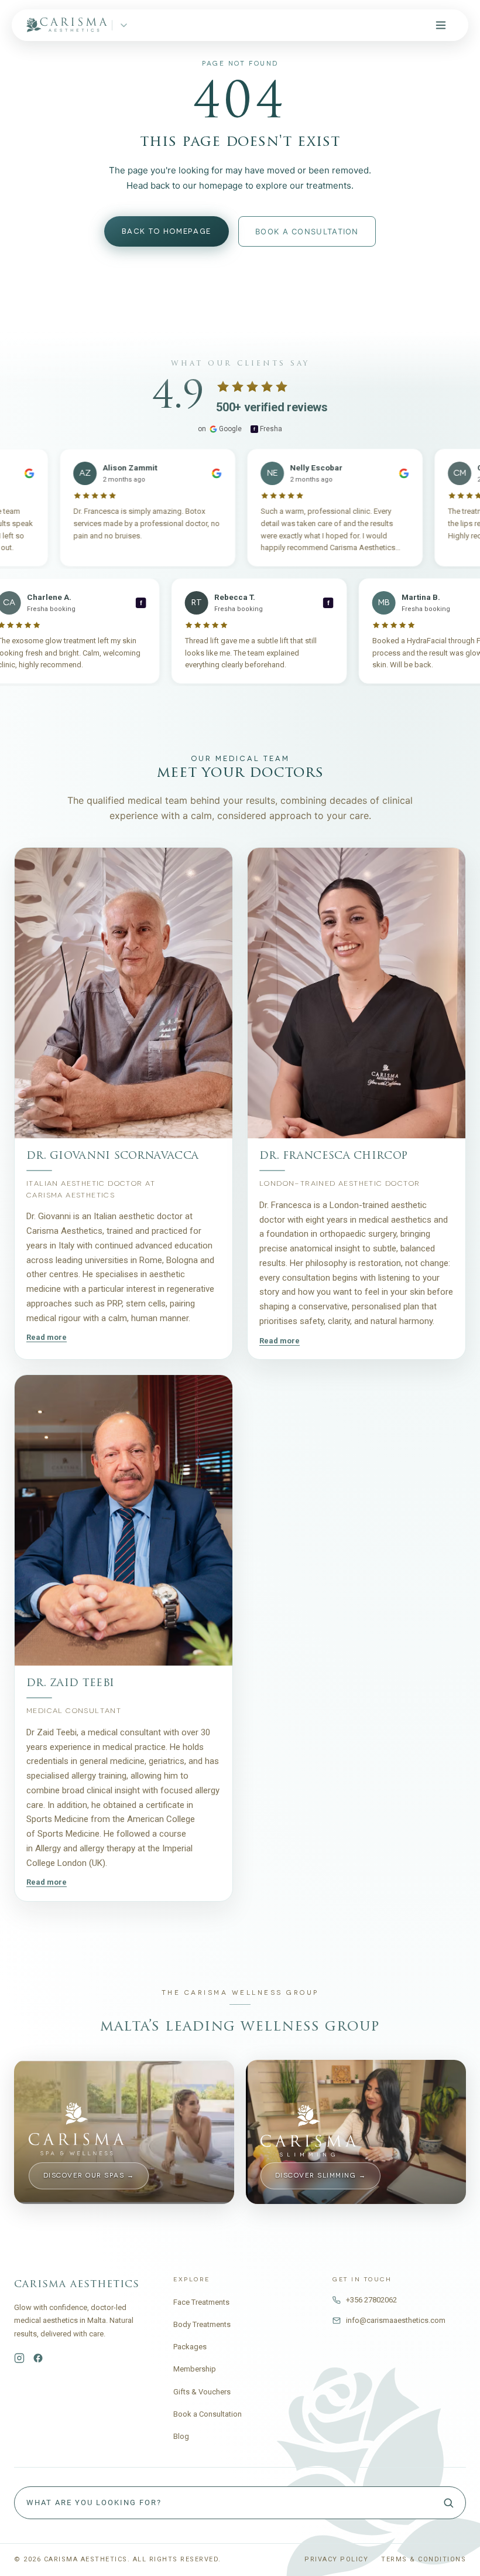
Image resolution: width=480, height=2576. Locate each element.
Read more (47, 1338)
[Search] (448, 2503)
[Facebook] (38, 2358)
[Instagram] (19, 2358)
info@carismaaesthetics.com (396, 2320)
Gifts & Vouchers (202, 2392)
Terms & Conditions (424, 2559)
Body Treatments (202, 2324)
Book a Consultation (208, 2414)
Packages (190, 2347)
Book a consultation (307, 231)
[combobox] (240, 2503)
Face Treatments (201, 2302)
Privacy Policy (336, 2559)
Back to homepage (167, 231)
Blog (181, 2436)
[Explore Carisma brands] (124, 25)
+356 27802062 (371, 2300)
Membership (195, 2369)
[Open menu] (441, 25)
